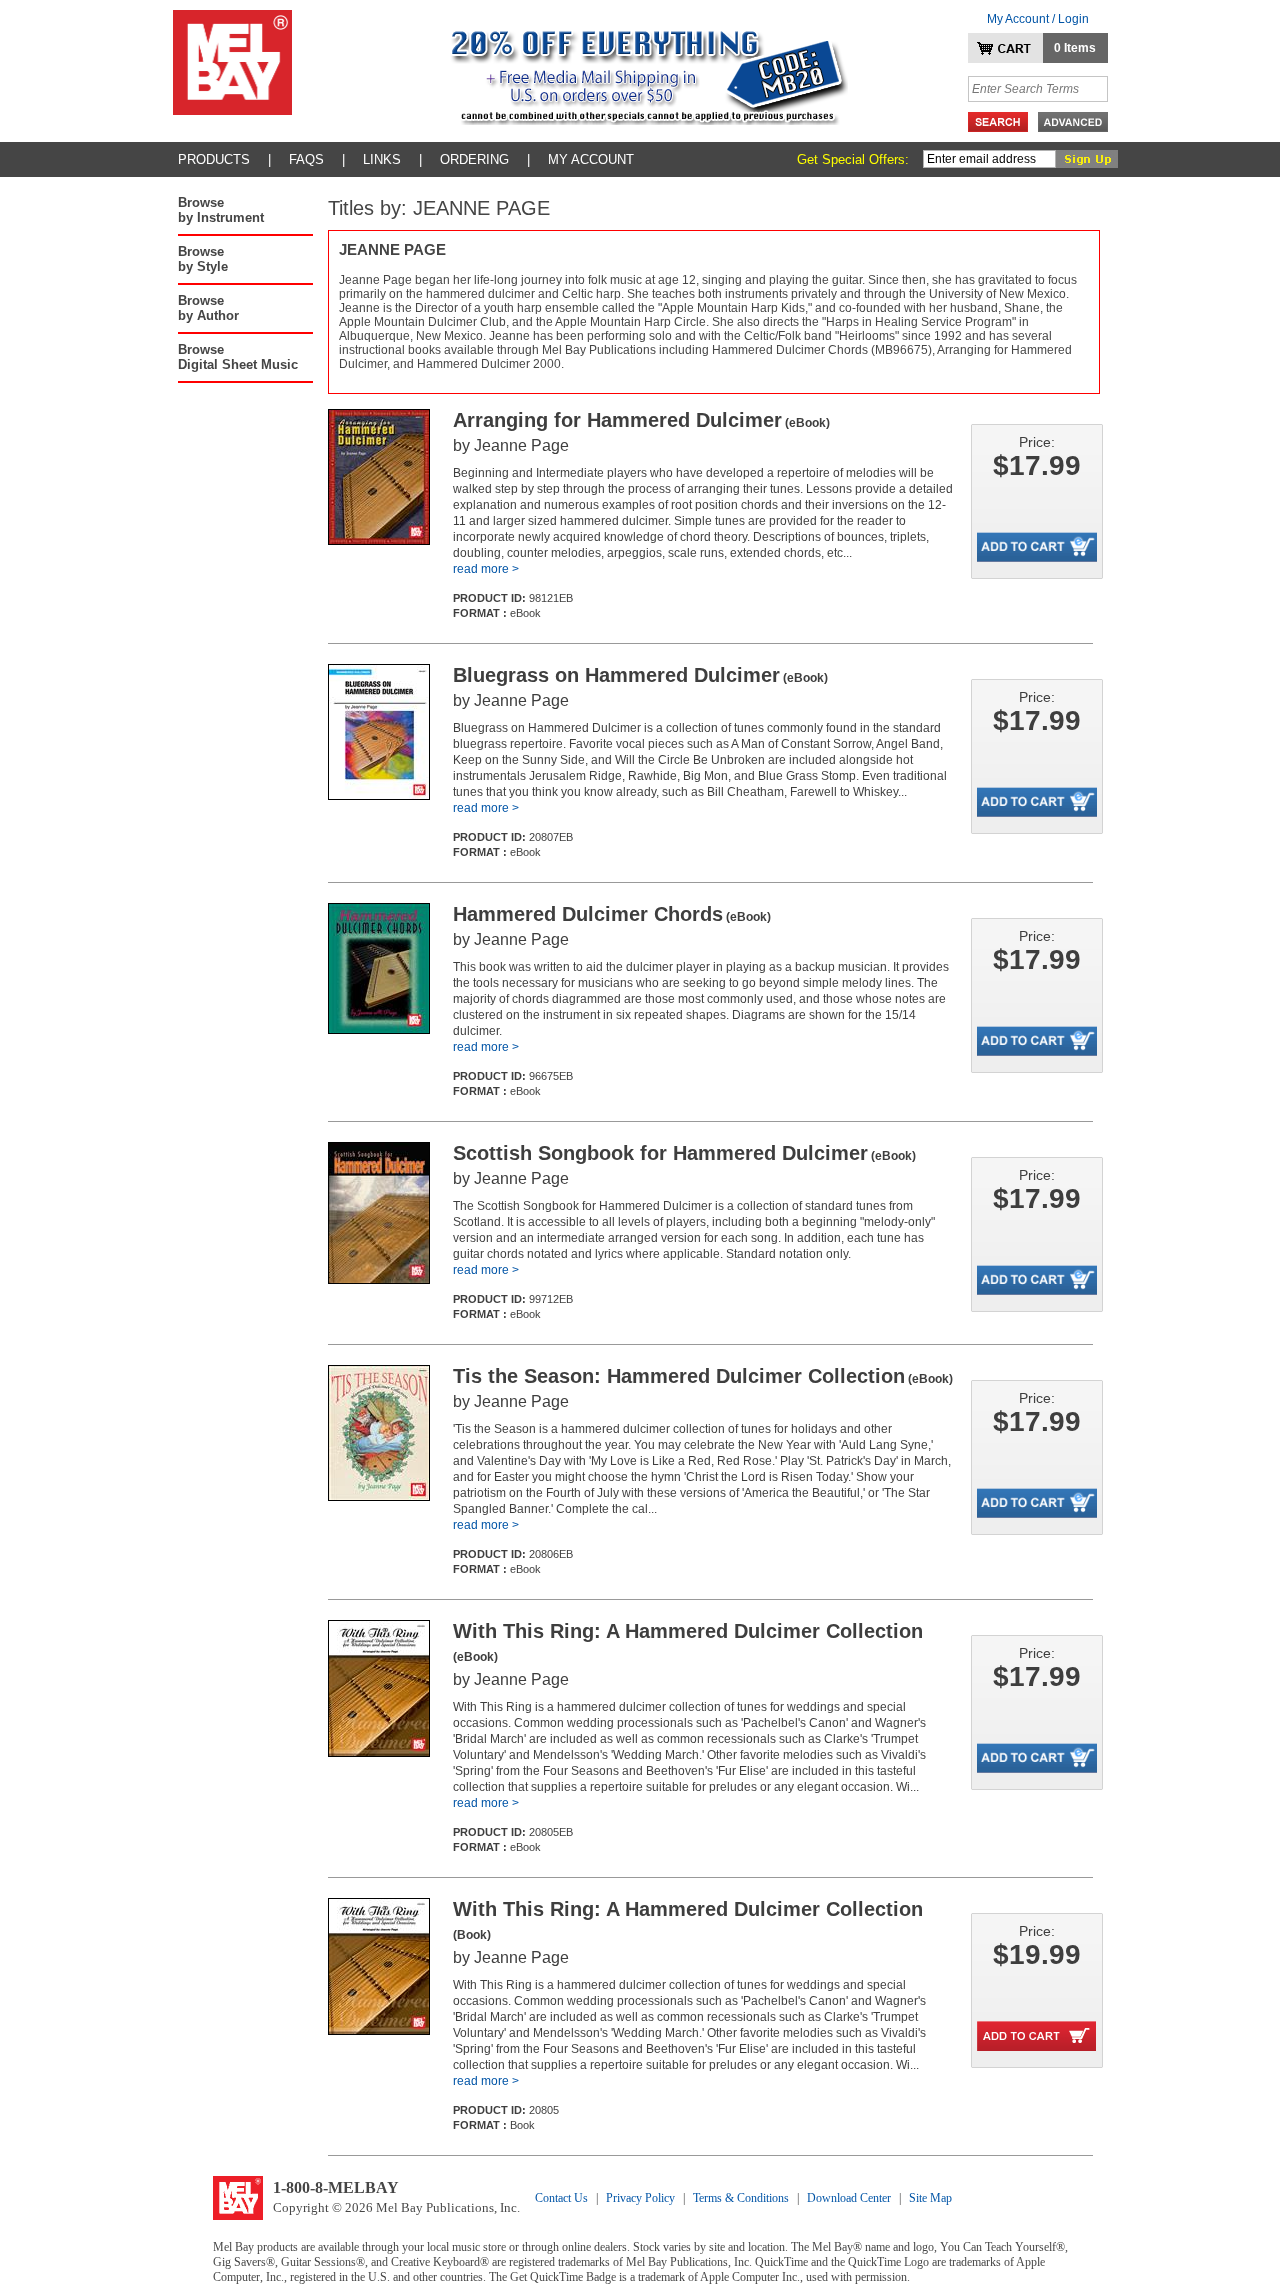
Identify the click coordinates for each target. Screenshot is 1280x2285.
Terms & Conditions (741, 2198)
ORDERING (474, 159)
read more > (486, 569)
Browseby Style (203, 259)
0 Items (1075, 48)
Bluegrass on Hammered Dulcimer (640, 675)
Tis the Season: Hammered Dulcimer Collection (703, 1376)
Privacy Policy (640, 2198)
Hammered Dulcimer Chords (612, 914)
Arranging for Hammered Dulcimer (641, 420)
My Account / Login (1038, 19)
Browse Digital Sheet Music (238, 357)
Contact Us (561, 2198)
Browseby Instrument (221, 210)
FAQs (306, 159)
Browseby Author (208, 308)
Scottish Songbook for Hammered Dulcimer (684, 1153)
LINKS (382, 159)
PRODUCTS (214, 159)
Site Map (930, 2198)
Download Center (849, 2198)
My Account (591, 159)
